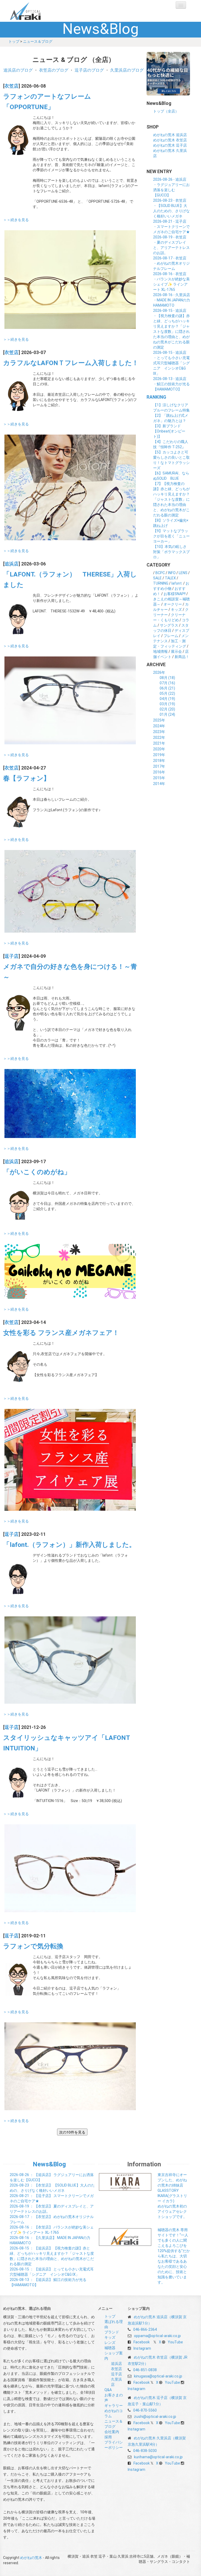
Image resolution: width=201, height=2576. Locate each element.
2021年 (159, 743)
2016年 (159, 772)
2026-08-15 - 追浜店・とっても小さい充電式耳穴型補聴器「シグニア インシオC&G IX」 (171, 363)
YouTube (175, 2342)
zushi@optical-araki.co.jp (155, 2417)
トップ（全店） (166, 111)
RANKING (156, 397)
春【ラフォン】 (27, 778)
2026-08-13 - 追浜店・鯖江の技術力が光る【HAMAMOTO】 (171, 384)
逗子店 (12, 956)
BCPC (160, 573)
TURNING (161, 583)
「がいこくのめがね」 (37, 1172)
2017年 (159, 766)
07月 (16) (167, 683)
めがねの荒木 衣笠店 (170, 140)
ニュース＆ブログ (38, 41)
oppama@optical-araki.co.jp (157, 2336)
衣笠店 (12, 86)
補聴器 (110, 2348)
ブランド (112, 2332)
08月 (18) (167, 678)
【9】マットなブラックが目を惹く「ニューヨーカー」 (171, 536)
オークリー (173, 604)
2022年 (159, 737)
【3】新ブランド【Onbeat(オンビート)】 (169, 431)
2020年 (159, 749)
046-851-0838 (145, 2370)
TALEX (170, 578)
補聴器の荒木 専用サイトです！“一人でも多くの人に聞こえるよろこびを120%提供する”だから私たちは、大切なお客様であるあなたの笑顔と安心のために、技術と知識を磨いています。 (174, 2256)
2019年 (159, 755)
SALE (157, 578)
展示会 (176, 651)
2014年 (159, 784)
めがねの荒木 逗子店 (170, 145)
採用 (108, 2437)
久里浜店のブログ (127, 70)
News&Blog (49, 2164)
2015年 (159, 778)
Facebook (142, 2342)
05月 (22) (167, 693)
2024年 (159, 726)
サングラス (169, 625)
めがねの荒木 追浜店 (170, 135)
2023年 (159, 732)
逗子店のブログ (89, 70)
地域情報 (160, 651)
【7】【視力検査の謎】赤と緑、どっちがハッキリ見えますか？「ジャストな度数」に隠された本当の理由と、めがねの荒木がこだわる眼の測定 (171, 499)
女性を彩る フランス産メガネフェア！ (61, 1333)
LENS (183, 573)
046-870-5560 (145, 2410)
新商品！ (182, 657)
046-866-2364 (145, 2329)
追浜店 (12, 564)
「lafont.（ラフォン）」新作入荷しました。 (69, 1545)
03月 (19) (167, 704)
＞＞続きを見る (16, 220)
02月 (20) (167, 709)
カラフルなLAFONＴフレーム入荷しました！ (71, 363)
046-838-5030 (145, 2451)
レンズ (110, 2343)
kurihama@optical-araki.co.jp (158, 2457)
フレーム (171, 636)
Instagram (142, 2348)
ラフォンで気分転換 (33, 1946)
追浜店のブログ (18, 70)
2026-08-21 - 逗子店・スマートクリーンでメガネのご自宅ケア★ (171, 227)
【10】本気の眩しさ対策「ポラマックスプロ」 (171, 552)
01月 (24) (167, 714)
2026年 (159, 672)
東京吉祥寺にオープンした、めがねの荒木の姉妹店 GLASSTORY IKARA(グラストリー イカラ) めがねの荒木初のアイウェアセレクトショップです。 (172, 2196)
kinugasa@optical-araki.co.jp (158, 2376)
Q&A (108, 2390)
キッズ (176, 610)
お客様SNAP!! (175, 594)
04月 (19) (167, 699)
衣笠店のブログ (54, 70)
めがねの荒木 (36, 11)
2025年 (159, 720)
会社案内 (112, 2432)
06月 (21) (167, 688)
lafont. (177, 583)
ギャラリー (114, 2406)
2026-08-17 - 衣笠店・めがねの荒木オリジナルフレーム (171, 263)
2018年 (159, 761)
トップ (14, 41)
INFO (172, 573)
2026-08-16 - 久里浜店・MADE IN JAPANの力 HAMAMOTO (173, 300)
